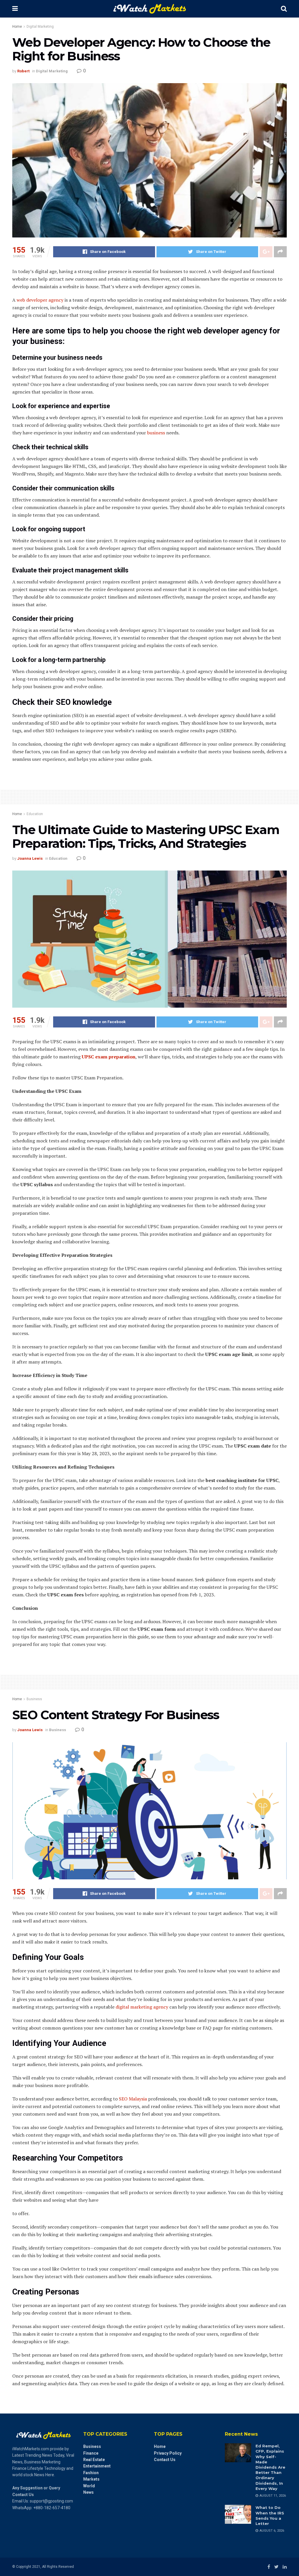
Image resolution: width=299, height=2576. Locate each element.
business (156, 433)
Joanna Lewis (30, 858)
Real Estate (94, 2460)
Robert (23, 71)
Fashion (91, 2473)
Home (17, 27)
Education (35, 814)
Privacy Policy (168, 2453)
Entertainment (97, 2466)
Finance (91, 2453)
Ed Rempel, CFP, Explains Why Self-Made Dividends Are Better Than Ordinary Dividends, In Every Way (270, 2467)
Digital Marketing (40, 27)
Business (34, 1699)
